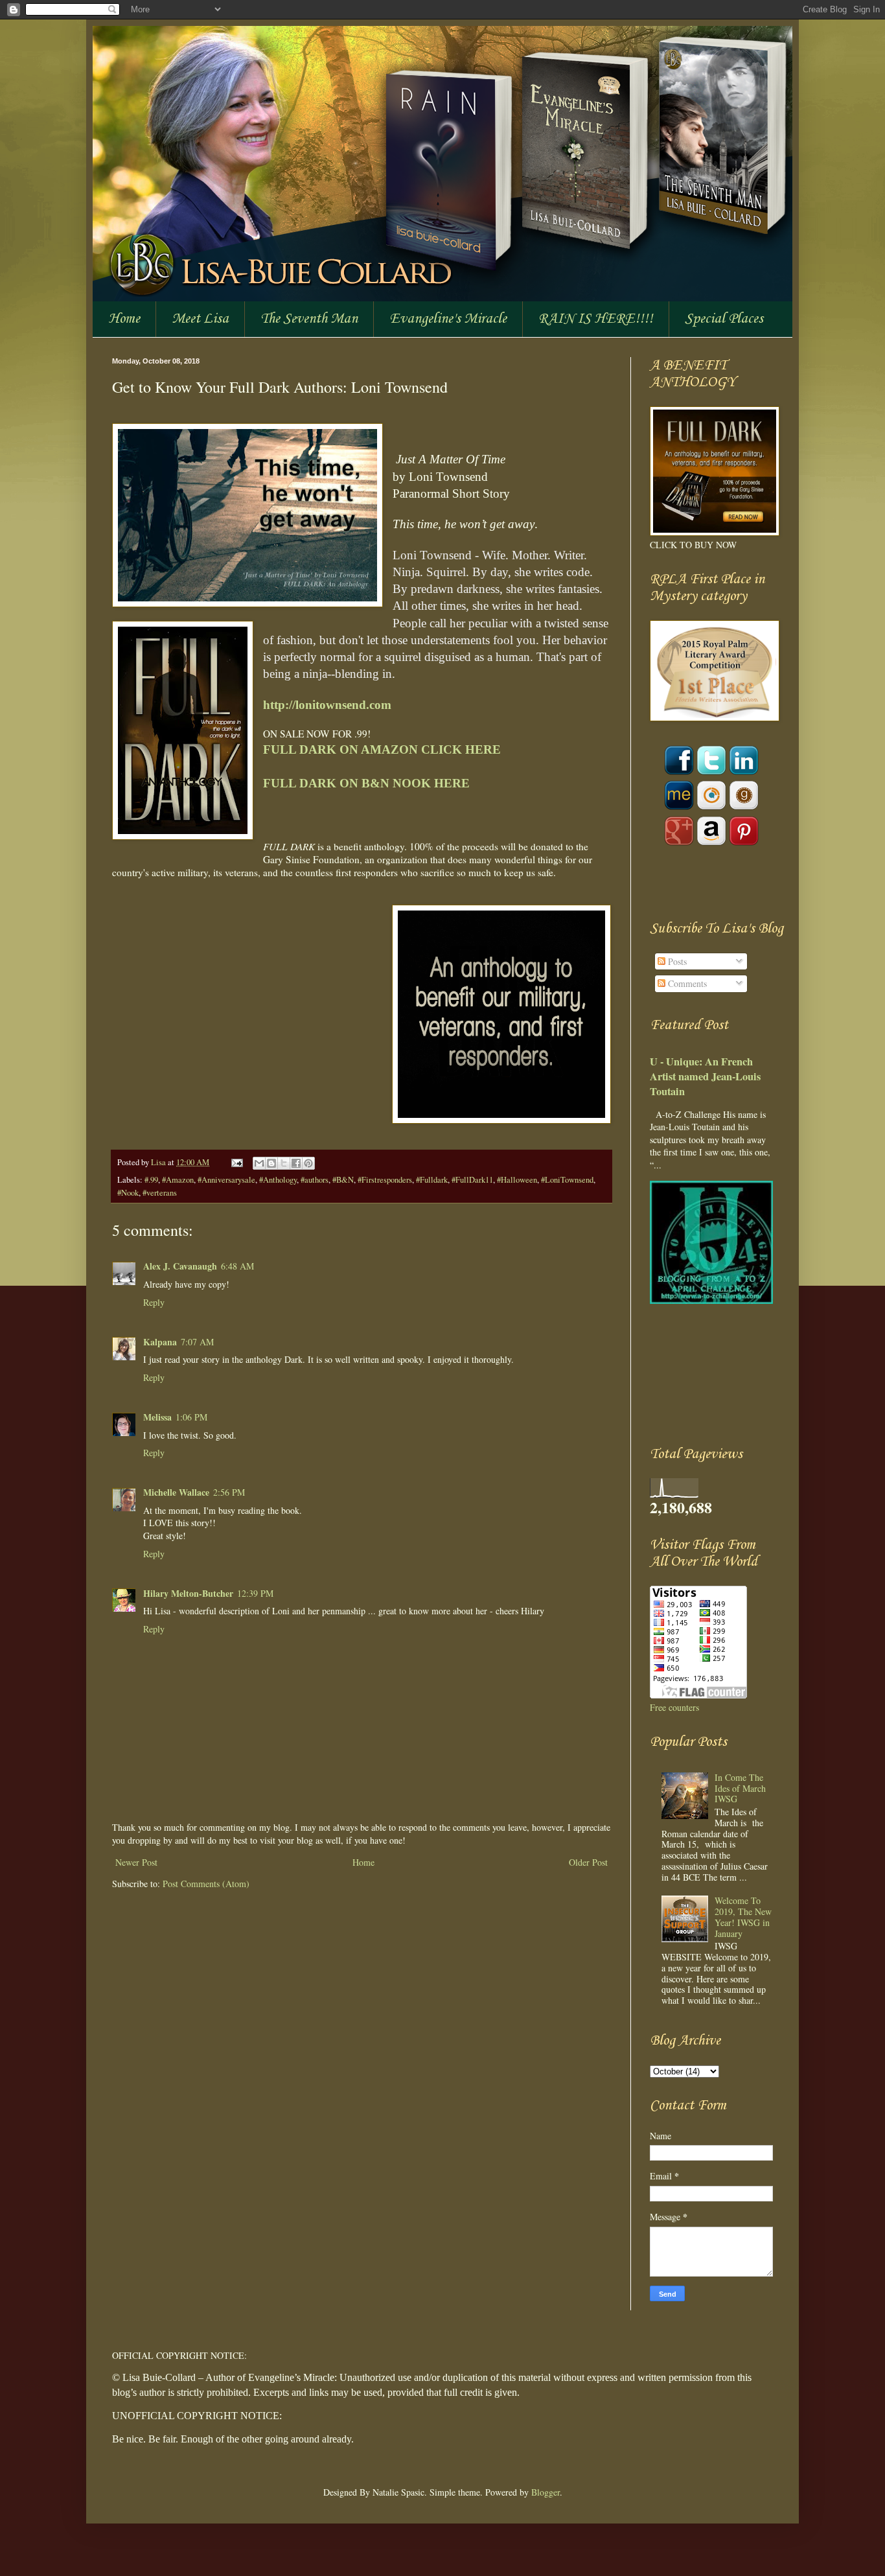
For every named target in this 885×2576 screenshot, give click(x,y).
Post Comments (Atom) (206, 1884)
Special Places (724, 319)
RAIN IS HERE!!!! (596, 319)
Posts (676, 961)
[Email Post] (236, 1162)
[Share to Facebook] (296, 1163)
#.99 (151, 1180)
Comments (686, 983)
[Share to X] (284, 1163)
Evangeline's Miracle (448, 319)
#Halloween (517, 1180)
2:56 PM (229, 1492)
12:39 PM (255, 1593)
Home (124, 319)
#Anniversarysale (226, 1180)
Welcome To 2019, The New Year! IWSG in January (743, 1917)
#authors (315, 1180)
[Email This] (259, 1163)
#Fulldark (432, 1180)
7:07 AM (197, 1342)
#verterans (160, 1193)
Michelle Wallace (176, 1492)
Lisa (159, 1162)
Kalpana (160, 1342)
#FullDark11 (472, 1180)
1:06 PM (191, 1417)
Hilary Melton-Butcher (188, 1593)
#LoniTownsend (567, 1180)
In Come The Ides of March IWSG (740, 1788)
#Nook (128, 1193)
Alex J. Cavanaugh (180, 1266)
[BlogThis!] (271, 1163)
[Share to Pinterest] (308, 1163)
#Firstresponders (385, 1180)
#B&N (343, 1180)
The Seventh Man (309, 319)
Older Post (588, 1862)
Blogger (546, 2492)
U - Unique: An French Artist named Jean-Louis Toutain (705, 1076)
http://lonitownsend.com (327, 705)
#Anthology (278, 1180)
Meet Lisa (200, 319)
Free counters (674, 1707)
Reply (154, 1302)
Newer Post (136, 1862)
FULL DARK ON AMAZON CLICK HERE (384, 749)
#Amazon (178, 1180)
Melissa (157, 1417)
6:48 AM (237, 1266)
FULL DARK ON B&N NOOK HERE (366, 783)
